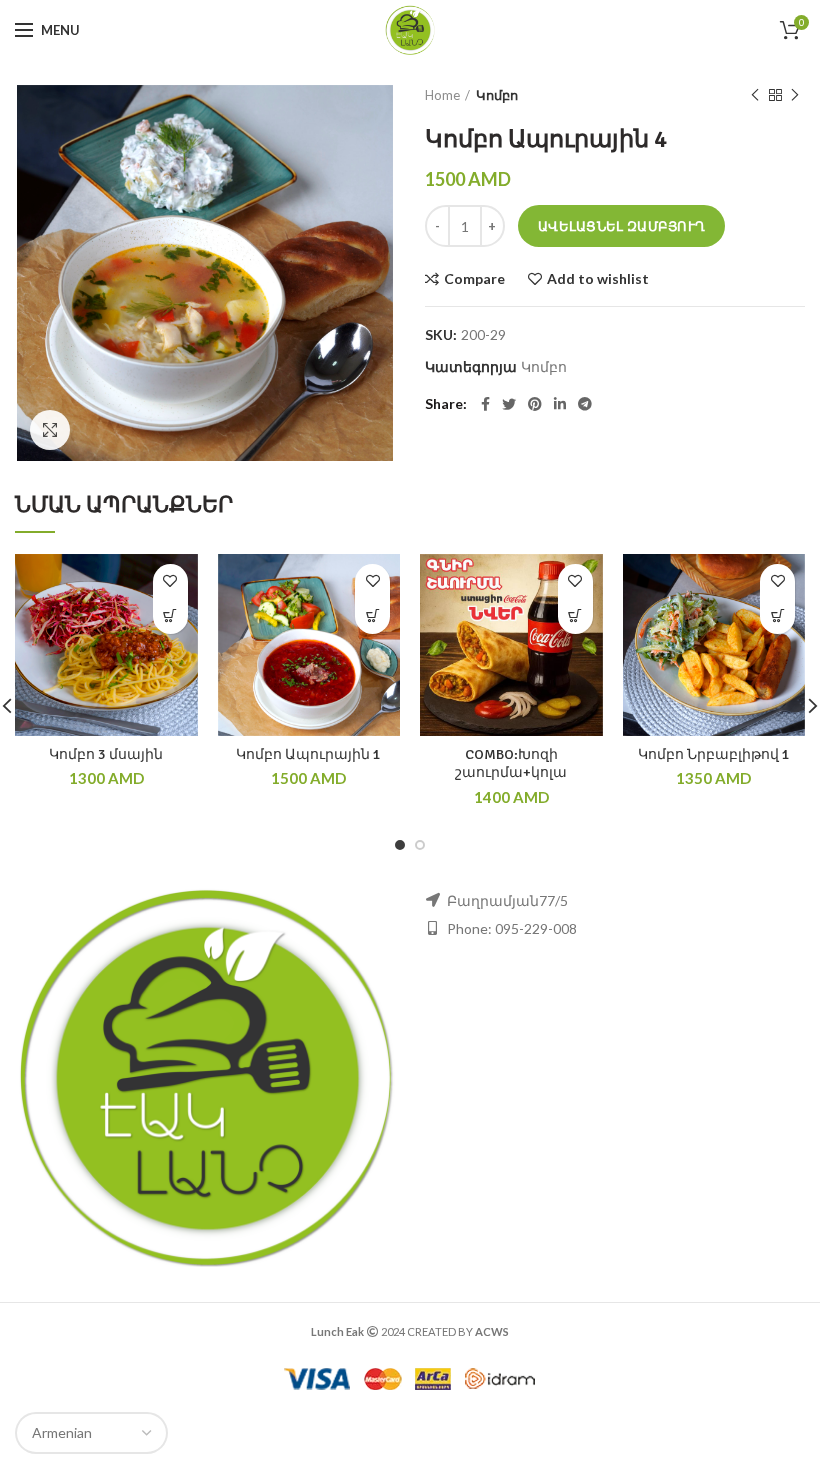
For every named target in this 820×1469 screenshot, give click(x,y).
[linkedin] (560, 404)
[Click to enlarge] (50, 430)
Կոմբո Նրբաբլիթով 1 (714, 754)
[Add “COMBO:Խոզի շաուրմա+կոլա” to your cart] (575, 616)
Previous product (755, 95)
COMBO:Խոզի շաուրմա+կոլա (511, 763)
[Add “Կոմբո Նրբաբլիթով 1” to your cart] (777, 616)
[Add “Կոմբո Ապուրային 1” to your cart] (372, 616)
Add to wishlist (598, 279)
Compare (474, 279)
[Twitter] (509, 404)
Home (442, 95)
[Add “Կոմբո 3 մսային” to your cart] (170, 616)
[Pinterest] (535, 404)
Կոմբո (497, 95)
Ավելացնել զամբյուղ (621, 226)
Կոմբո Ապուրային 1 (308, 754)
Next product (795, 95)
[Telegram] (585, 404)
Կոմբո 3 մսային (106, 754)
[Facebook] (485, 404)
